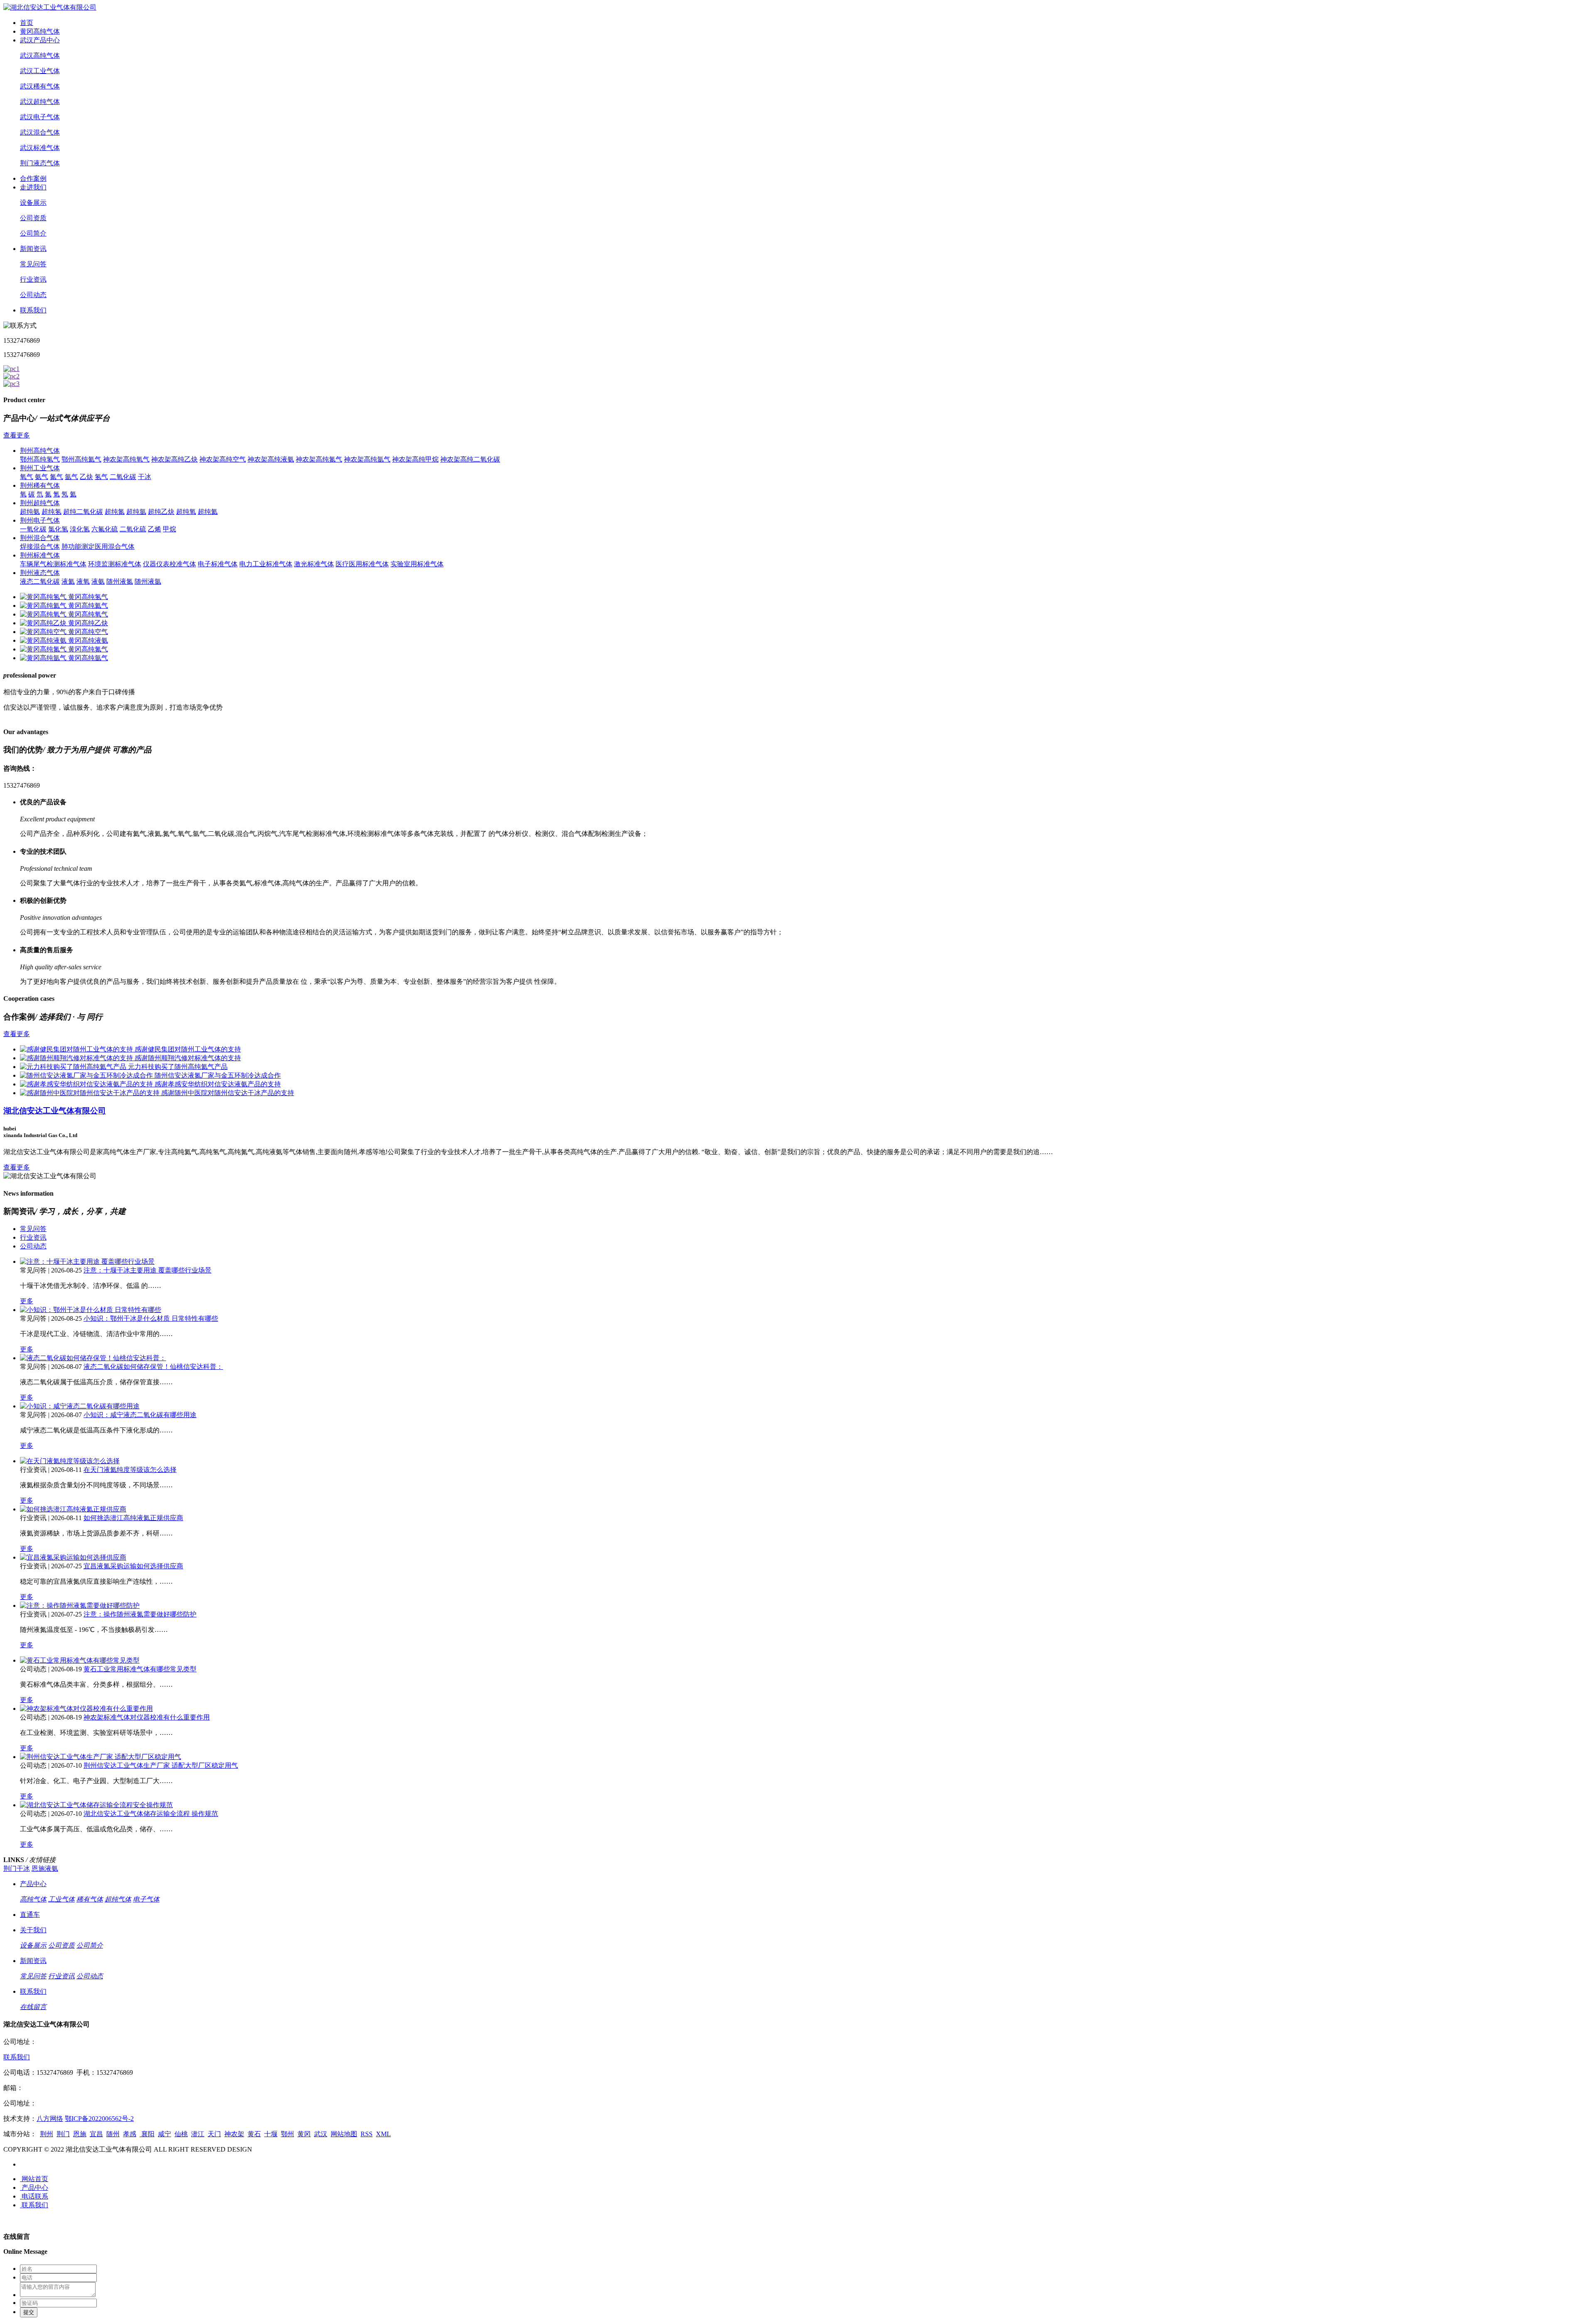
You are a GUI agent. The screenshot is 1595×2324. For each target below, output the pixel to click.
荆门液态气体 (40, 163)
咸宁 (164, 2134)
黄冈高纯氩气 (88, 658)
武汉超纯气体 (40, 102)
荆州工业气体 (40, 468)
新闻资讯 (33, 249)
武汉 (321, 2134)
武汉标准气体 (40, 148)
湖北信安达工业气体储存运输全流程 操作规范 (151, 1814)
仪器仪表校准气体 (169, 564)
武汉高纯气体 (40, 55)
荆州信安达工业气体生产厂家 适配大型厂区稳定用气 (161, 1765)
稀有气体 (90, 1899)
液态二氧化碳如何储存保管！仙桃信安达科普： (153, 1367)
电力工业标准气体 (266, 564)
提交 (29, 2312)
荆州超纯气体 (40, 503)
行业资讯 (33, 279)
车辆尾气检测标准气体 (53, 564)
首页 (27, 23)
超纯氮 (115, 512)
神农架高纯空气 (223, 459)
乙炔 (86, 477)
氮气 (56, 477)
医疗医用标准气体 (362, 564)
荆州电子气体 (40, 520)
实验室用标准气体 (417, 564)
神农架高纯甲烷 (415, 459)
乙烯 (155, 529)
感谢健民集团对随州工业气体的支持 (188, 1049)
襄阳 (147, 2134)
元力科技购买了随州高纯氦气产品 (178, 1067)
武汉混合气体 (40, 132)
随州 (113, 2134)
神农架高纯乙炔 (174, 459)
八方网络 (50, 2119)
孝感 (130, 2134)
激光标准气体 (314, 564)
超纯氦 (208, 512)
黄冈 (304, 2134)
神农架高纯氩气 (367, 459)
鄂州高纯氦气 (81, 459)
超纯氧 (186, 512)
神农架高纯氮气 (319, 459)
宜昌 (96, 2134)
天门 (214, 2134)
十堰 (271, 2134)
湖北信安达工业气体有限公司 (55, 1111)
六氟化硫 (105, 529)
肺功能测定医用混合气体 (98, 547)
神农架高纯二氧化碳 (470, 459)
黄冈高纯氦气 (88, 606)
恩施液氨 (45, 1868)
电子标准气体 (218, 564)
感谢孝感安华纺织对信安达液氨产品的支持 (218, 1084)
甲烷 (169, 529)
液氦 (68, 581)
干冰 (145, 477)
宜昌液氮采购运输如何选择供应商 (133, 1566)
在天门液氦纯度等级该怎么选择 (130, 1470)
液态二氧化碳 (40, 581)
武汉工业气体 (40, 71)
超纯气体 (118, 1899)
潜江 (198, 2134)
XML (383, 2134)
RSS (367, 2134)
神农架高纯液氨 (271, 459)
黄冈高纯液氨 (88, 640)
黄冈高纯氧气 (88, 614)
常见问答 (33, 264)
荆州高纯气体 (40, 451)
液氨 (98, 581)
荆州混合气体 (40, 538)
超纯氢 (52, 512)
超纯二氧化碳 (83, 512)
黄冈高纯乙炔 (88, 623)
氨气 (42, 477)
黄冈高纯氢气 (88, 597)
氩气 (71, 477)
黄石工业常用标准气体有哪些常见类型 (140, 1669)
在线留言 (33, 2007)
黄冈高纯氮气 (88, 649)
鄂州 (287, 2134)
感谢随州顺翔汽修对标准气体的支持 (188, 1058)
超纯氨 (30, 512)
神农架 (234, 2134)
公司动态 (33, 295)
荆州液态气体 (40, 573)
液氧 (83, 581)
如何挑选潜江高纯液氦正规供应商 (133, 1518)
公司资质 (33, 218)
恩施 (80, 2134)
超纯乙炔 (161, 512)
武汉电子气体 (40, 117)
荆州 (47, 2134)
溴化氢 (80, 529)
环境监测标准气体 (115, 564)
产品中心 (33, 1884)
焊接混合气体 (40, 547)
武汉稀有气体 (40, 86)
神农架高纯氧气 (126, 459)
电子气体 (146, 1899)
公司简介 (33, 233)
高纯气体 (33, 1899)
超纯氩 (136, 512)
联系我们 (33, 310)
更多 (27, 1301)
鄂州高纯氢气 (40, 459)
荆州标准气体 (40, 555)
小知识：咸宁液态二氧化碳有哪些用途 (140, 1415)
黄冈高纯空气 (88, 632)
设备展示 (33, 203)
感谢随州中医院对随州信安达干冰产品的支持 (228, 1093)
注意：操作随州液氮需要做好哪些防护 (140, 1614)
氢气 (101, 477)
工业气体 (61, 1899)
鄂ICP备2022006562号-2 (99, 2119)
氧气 (27, 477)
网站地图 (344, 2134)
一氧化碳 (33, 529)
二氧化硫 (133, 529)
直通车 (30, 1915)
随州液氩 (148, 581)
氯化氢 (58, 529)
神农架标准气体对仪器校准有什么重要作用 (147, 1717)
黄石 (254, 2134)
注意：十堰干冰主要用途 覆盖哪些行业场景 (147, 1270)
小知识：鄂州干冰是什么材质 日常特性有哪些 (151, 1318)
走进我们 (33, 187)
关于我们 (33, 1930)
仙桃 (181, 2134)
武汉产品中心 (40, 40)
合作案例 (33, 178)
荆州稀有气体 (40, 485)
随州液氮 (120, 581)
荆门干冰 (17, 1868)
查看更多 (17, 435)
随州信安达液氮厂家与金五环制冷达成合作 (218, 1075)
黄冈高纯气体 (40, 31)
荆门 (63, 2134)
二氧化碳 (123, 477)
